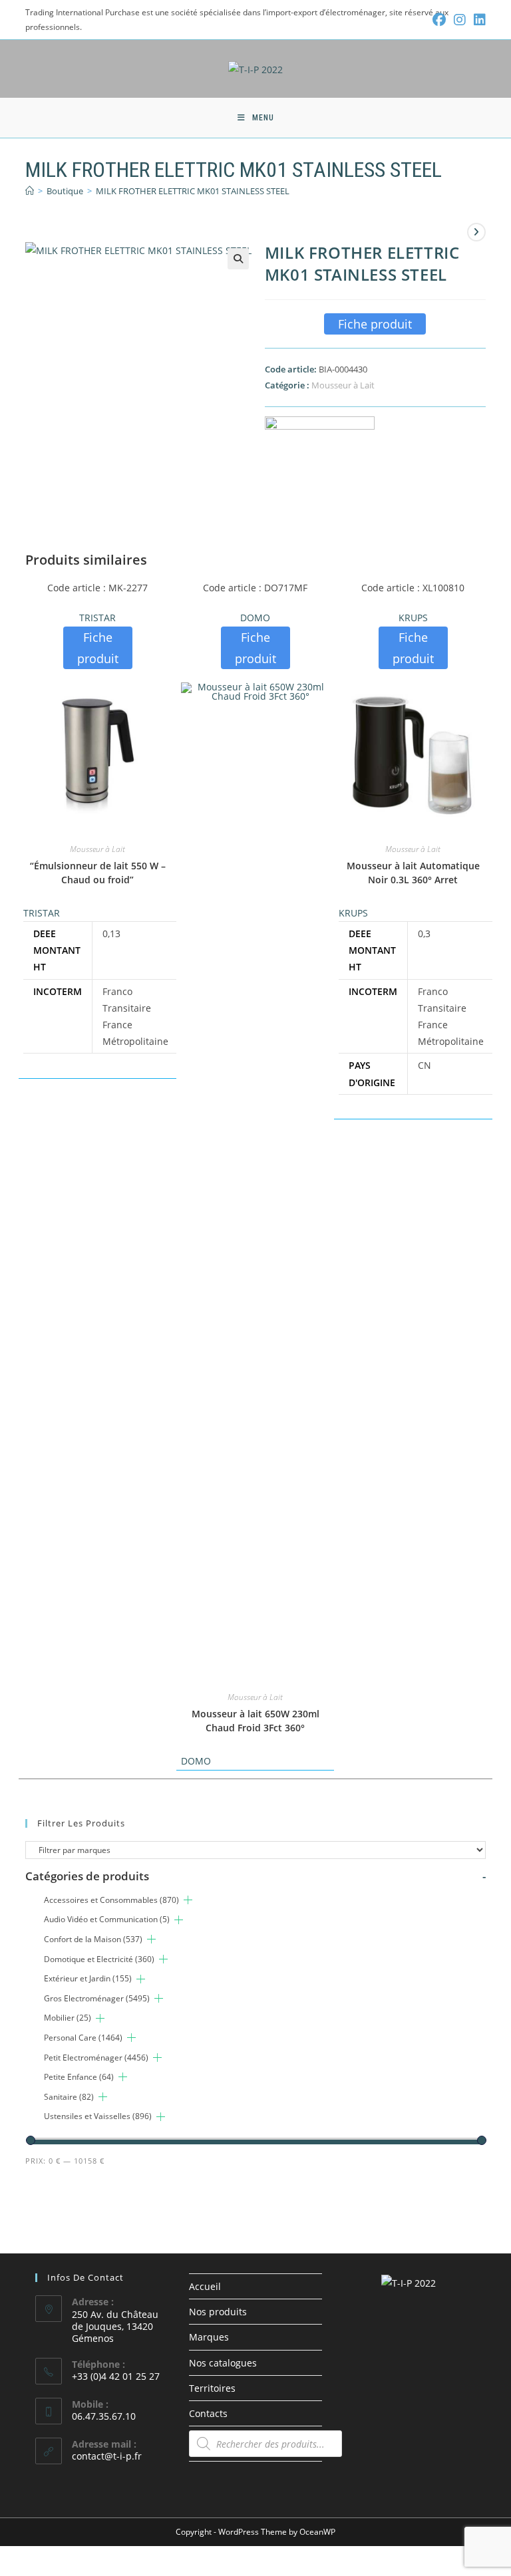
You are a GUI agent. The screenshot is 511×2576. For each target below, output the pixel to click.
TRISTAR (97, 618)
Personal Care (83, 2038)
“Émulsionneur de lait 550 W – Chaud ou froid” (98, 873)
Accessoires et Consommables (111, 1900)
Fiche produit (375, 324)
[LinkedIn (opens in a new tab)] (478, 20)
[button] (238, 259)
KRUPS (413, 618)
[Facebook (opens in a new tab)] (439, 20)
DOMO (255, 618)
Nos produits (218, 2312)
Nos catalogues (223, 2363)
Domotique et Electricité (99, 1959)
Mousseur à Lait (343, 385)
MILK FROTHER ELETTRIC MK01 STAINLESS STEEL (193, 191)
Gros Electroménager (97, 1998)
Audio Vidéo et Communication (107, 1919)
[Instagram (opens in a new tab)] (460, 20)
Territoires (212, 2388)
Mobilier (68, 2018)
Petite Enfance (79, 2077)
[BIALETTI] (320, 448)
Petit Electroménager (96, 2058)
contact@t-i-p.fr (107, 2456)
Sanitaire (69, 2097)
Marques (209, 2337)
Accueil (205, 2286)
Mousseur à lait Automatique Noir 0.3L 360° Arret (413, 873)
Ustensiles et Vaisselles (98, 2116)
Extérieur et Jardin (88, 1978)
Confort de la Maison (93, 1939)
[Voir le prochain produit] (476, 232)
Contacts (208, 2413)
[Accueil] (30, 191)
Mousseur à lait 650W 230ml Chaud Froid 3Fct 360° (255, 1721)
